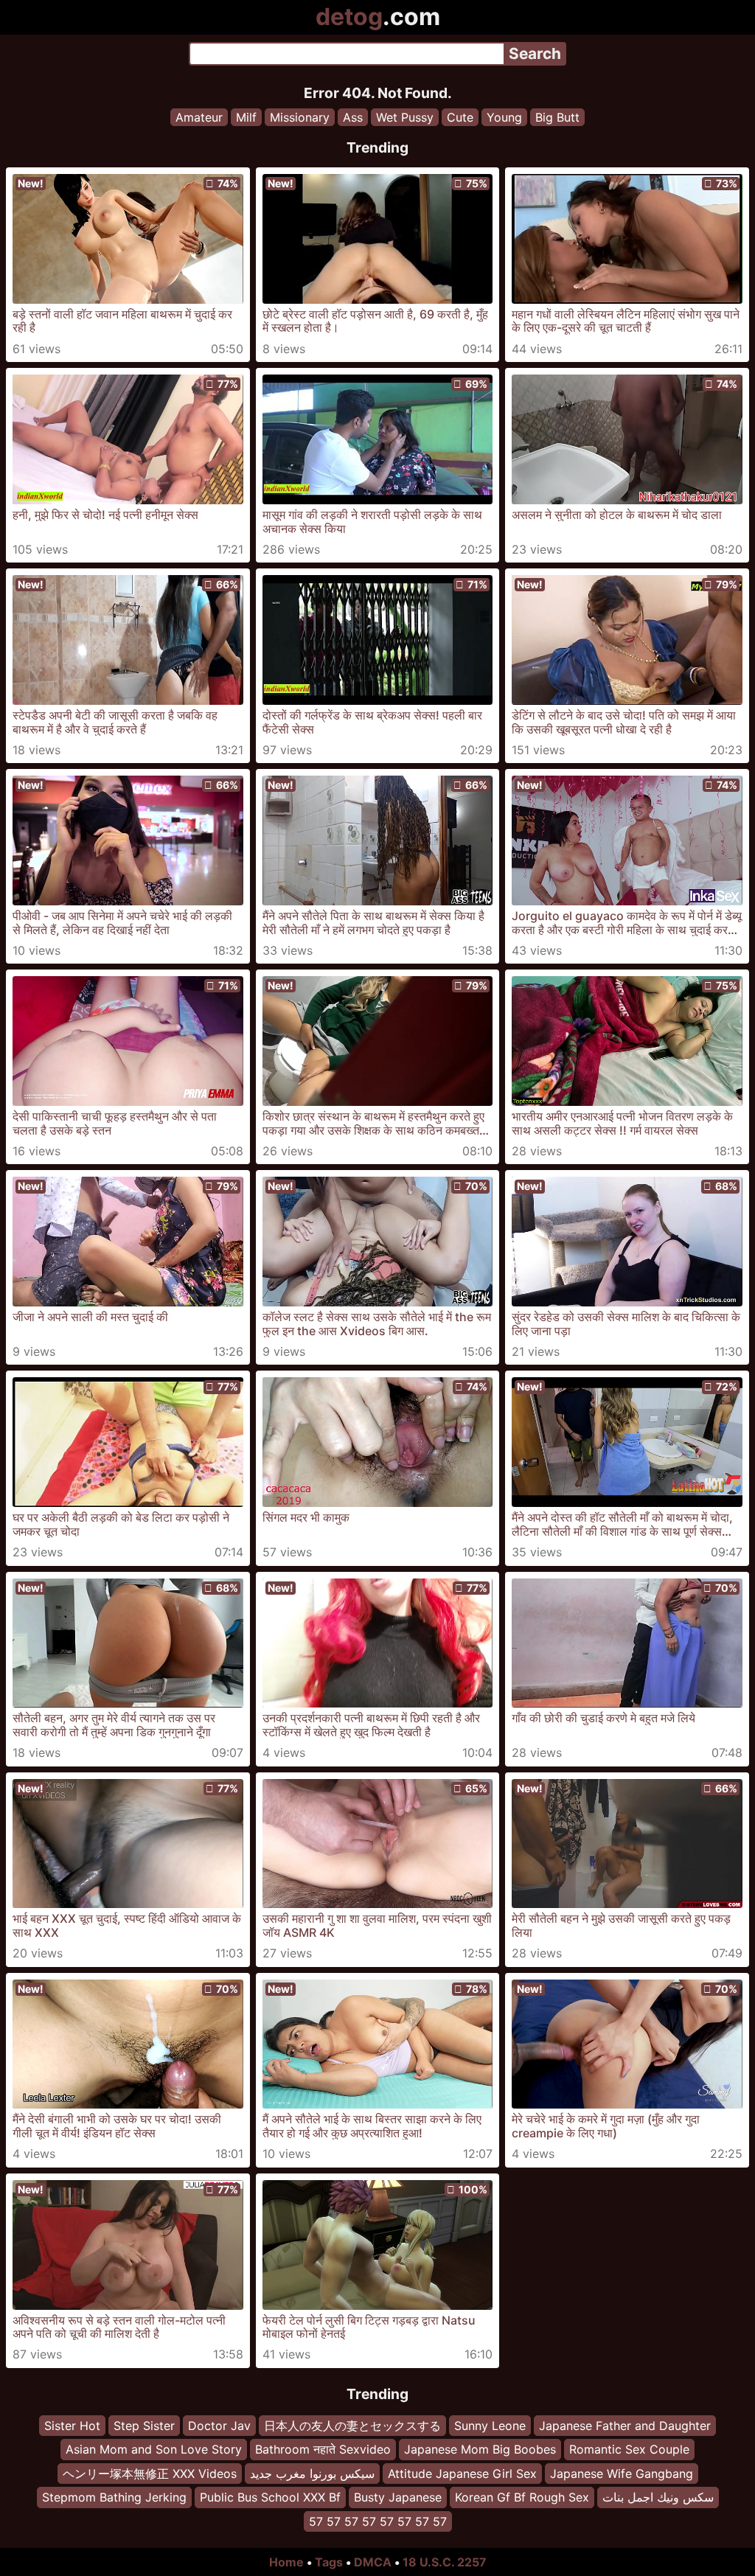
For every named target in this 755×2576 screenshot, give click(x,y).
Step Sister (144, 2426)
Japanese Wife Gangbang (622, 2473)
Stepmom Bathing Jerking (114, 2497)
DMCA (373, 2562)
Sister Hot (72, 2426)
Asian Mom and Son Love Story (154, 2449)
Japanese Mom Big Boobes (480, 2449)
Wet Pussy (405, 117)
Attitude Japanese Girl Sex (462, 2473)
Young (504, 117)
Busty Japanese (398, 2497)
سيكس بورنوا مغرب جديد (312, 2473)
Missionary (300, 117)
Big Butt (557, 117)
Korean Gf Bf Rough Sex (522, 2497)
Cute (460, 117)
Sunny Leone (490, 2426)
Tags (329, 2562)
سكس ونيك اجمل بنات (658, 2497)
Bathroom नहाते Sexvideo (323, 2449)
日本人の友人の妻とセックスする (352, 2426)
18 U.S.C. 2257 (445, 2562)
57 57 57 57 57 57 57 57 (378, 2521)
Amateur (199, 117)
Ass (353, 117)
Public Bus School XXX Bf (270, 2497)
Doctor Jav (219, 2426)
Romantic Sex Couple (629, 2449)
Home (286, 2562)
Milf (246, 117)
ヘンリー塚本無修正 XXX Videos (150, 2473)
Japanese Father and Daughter (625, 2426)
